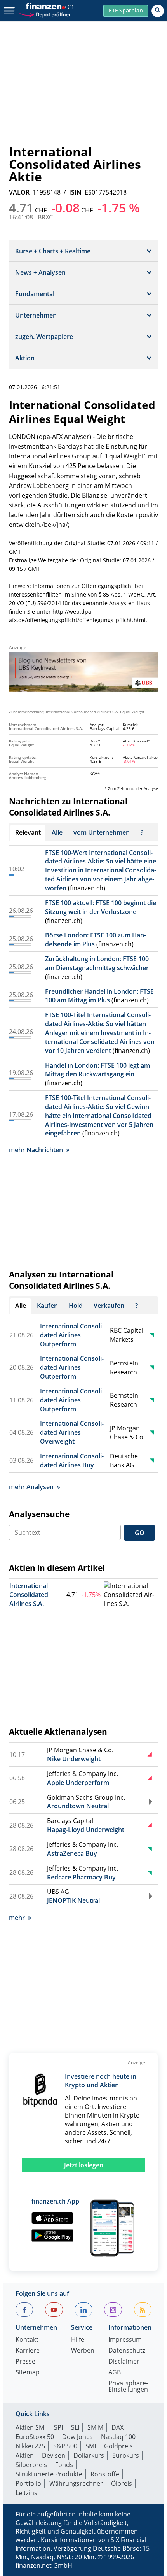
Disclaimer (124, 2362)
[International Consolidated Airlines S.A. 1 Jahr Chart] (130, 1595)
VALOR (19, 192)
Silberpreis (31, 2465)
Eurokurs (126, 2455)
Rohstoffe (105, 2474)
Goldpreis (118, 2446)
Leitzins (26, 2493)
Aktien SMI (31, 2427)
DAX (117, 2427)
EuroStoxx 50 (35, 2437)
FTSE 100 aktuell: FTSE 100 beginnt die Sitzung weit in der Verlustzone (101, 907)
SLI (75, 2427)
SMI (91, 2446)
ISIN (75, 192)
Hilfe (78, 2340)
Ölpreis (122, 2483)
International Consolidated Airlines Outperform (72, 1335)
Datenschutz (127, 2351)
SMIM (95, 2427)
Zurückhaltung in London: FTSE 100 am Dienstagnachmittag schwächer (97, 963)
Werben (83, 2351)
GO (140, 1533)
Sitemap (28, 2373)
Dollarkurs (89, 2455)
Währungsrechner (76, 2483)
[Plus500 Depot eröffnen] (46, 14)
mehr (17, 1918)
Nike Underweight (74, 1759)
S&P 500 (65, 2446)
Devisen (54, 2455)
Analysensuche (39, 1514)
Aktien (25, 2455)
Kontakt (27, 2340)
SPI (58, 2427)
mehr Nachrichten (36, 1150)
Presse (25, 2362)
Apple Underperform (78, 1783)
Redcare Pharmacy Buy (81, 1877)
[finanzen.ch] (50, 6)
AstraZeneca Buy (72, 1853)
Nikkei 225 (30, 2446)
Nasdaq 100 (118, 2437)
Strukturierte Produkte (49, 2474)
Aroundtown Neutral (78, 1806)
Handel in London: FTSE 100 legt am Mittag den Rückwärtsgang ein (97, 1070)
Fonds (64, 2465)
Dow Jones (77, 2437)
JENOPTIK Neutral (73, 1900)
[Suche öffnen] (158, 11)
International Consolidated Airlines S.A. (29, 1595)
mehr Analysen (31, 1487)
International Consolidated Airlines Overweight (72, 1432)
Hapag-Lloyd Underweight (86, 1830)
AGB (115, 2373)
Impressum (125, 2340)
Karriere (28, 2351)
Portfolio (28, 2483)
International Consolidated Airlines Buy (72, 1461)
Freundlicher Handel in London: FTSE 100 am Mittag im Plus (99, 996)
